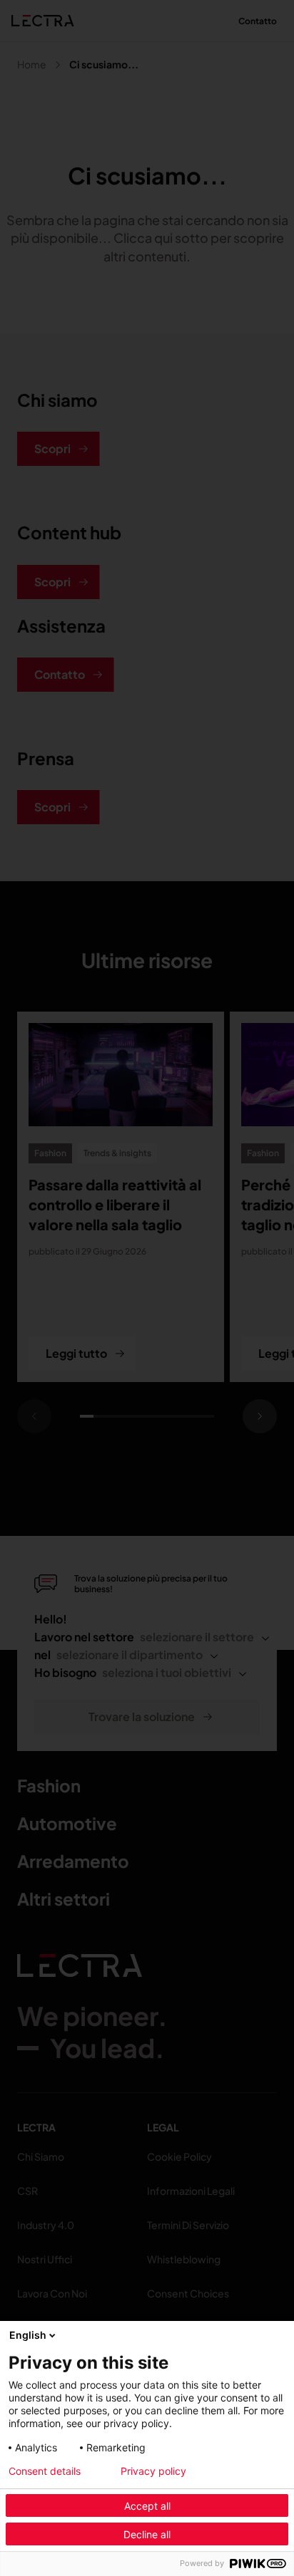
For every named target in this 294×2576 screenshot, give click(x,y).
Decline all (147, 2534)
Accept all (147, 2506)
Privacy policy (153, 2471)
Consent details (45, 2471)
